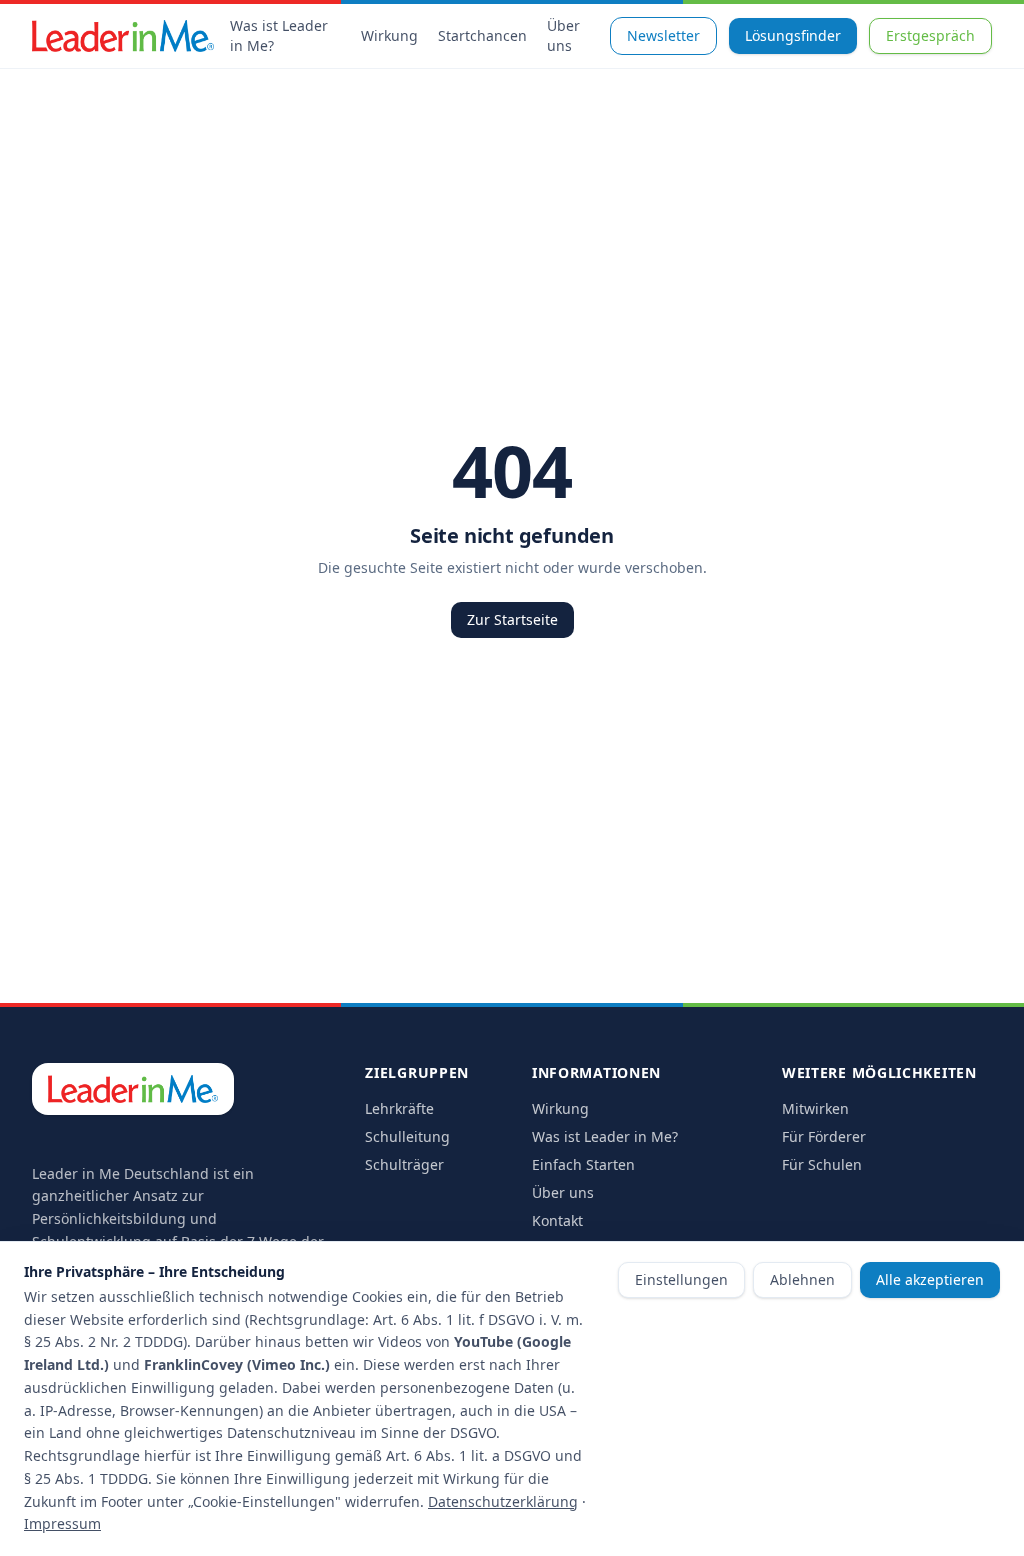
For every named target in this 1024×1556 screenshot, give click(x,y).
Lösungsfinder (793, 35)
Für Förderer (824, 1136)
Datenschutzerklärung (503, 1501)
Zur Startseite (512, 619)
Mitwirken (815, 1108)
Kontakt (557, 1220)
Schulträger (404, 1164)
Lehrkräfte (399, 1108)
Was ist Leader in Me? (279, 35)
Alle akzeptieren (930, 1279)
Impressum (62, 1523)
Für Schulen (822, 1164)
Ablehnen (802, 1279)
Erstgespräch (930, 35)
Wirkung (389, 35)
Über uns (563, 35)
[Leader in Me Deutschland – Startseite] (123, 36)
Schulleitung (407, 1136)
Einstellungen (681, 1279)
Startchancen (482, 35)
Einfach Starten (583, 1164)
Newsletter (663, 35)
